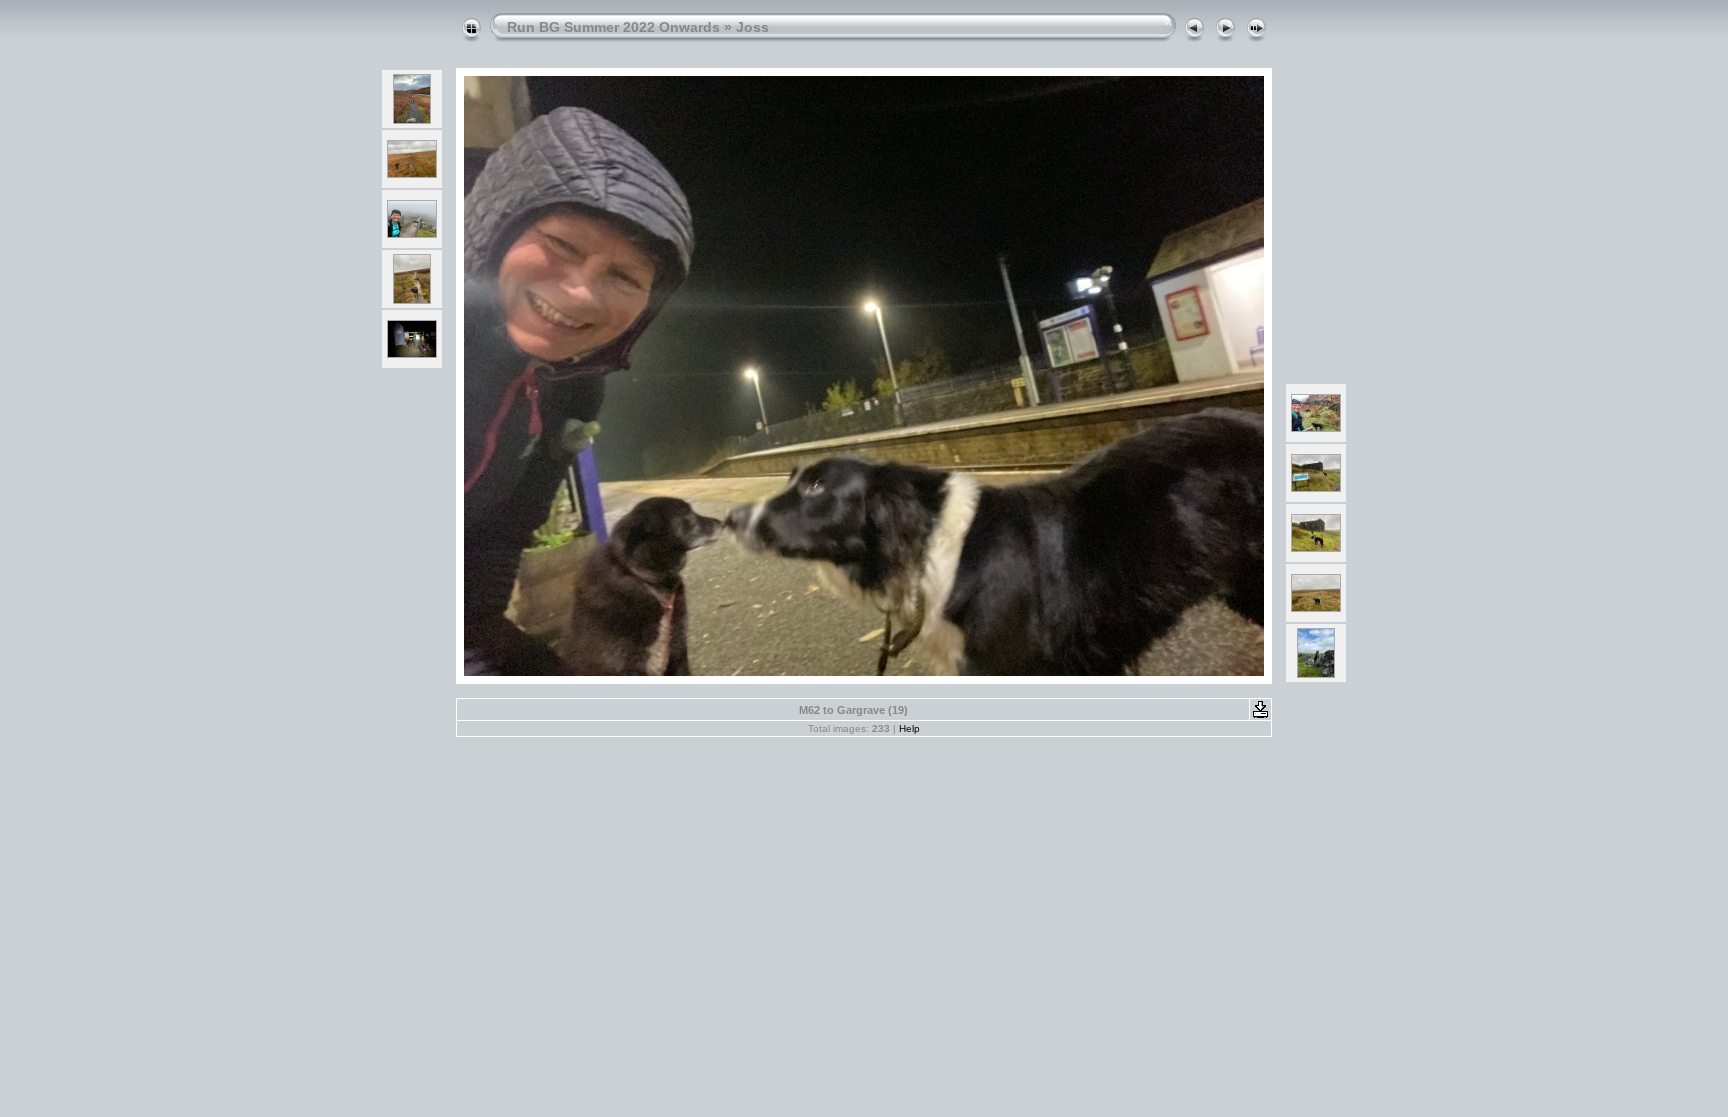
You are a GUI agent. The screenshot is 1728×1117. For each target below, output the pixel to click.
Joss (752, 27)
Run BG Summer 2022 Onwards (613, 27)
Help (909, 728)
